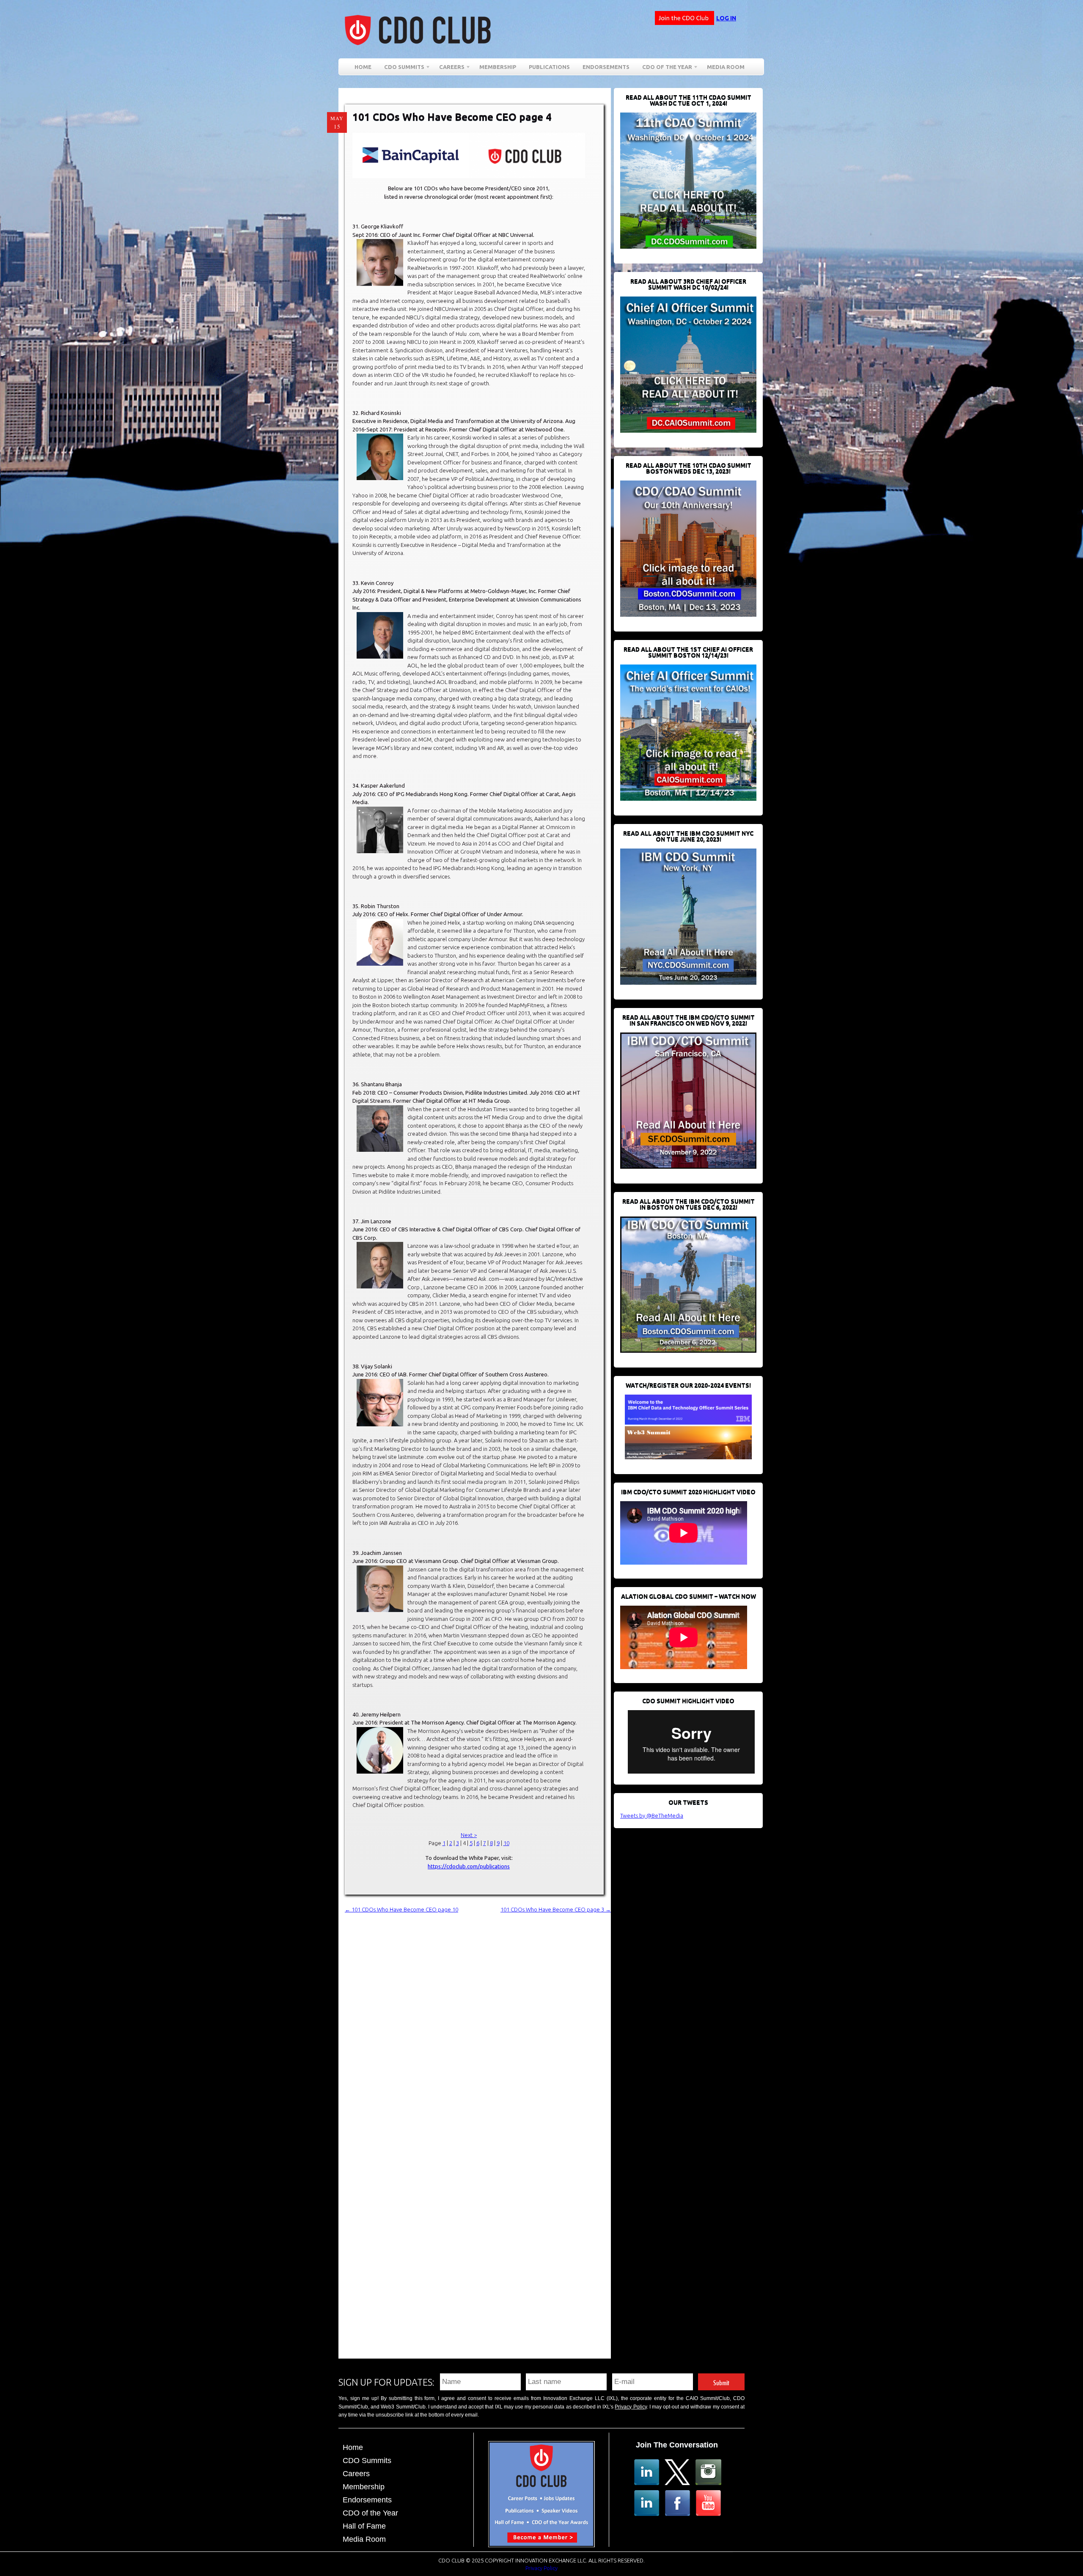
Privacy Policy (631, 2407)
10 (506, 1843)
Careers (449, 68)
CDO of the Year (664, 68)
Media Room (726, 67)
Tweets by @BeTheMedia (652, 1815)
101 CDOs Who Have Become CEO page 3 (556, 1909)
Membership (498, 67)
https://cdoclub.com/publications (469, 1866)
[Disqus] (478, 2020)
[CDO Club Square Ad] (541, 2545)
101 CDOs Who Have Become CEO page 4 (452, 117)
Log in (726, 18)
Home (363, 67)
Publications (549, 67)
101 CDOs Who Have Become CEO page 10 (401, 1909)
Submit (721, 2382)
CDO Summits (367, 2461)
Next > (469, 1835)
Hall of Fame (364, 2526)
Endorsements (606, 67)
